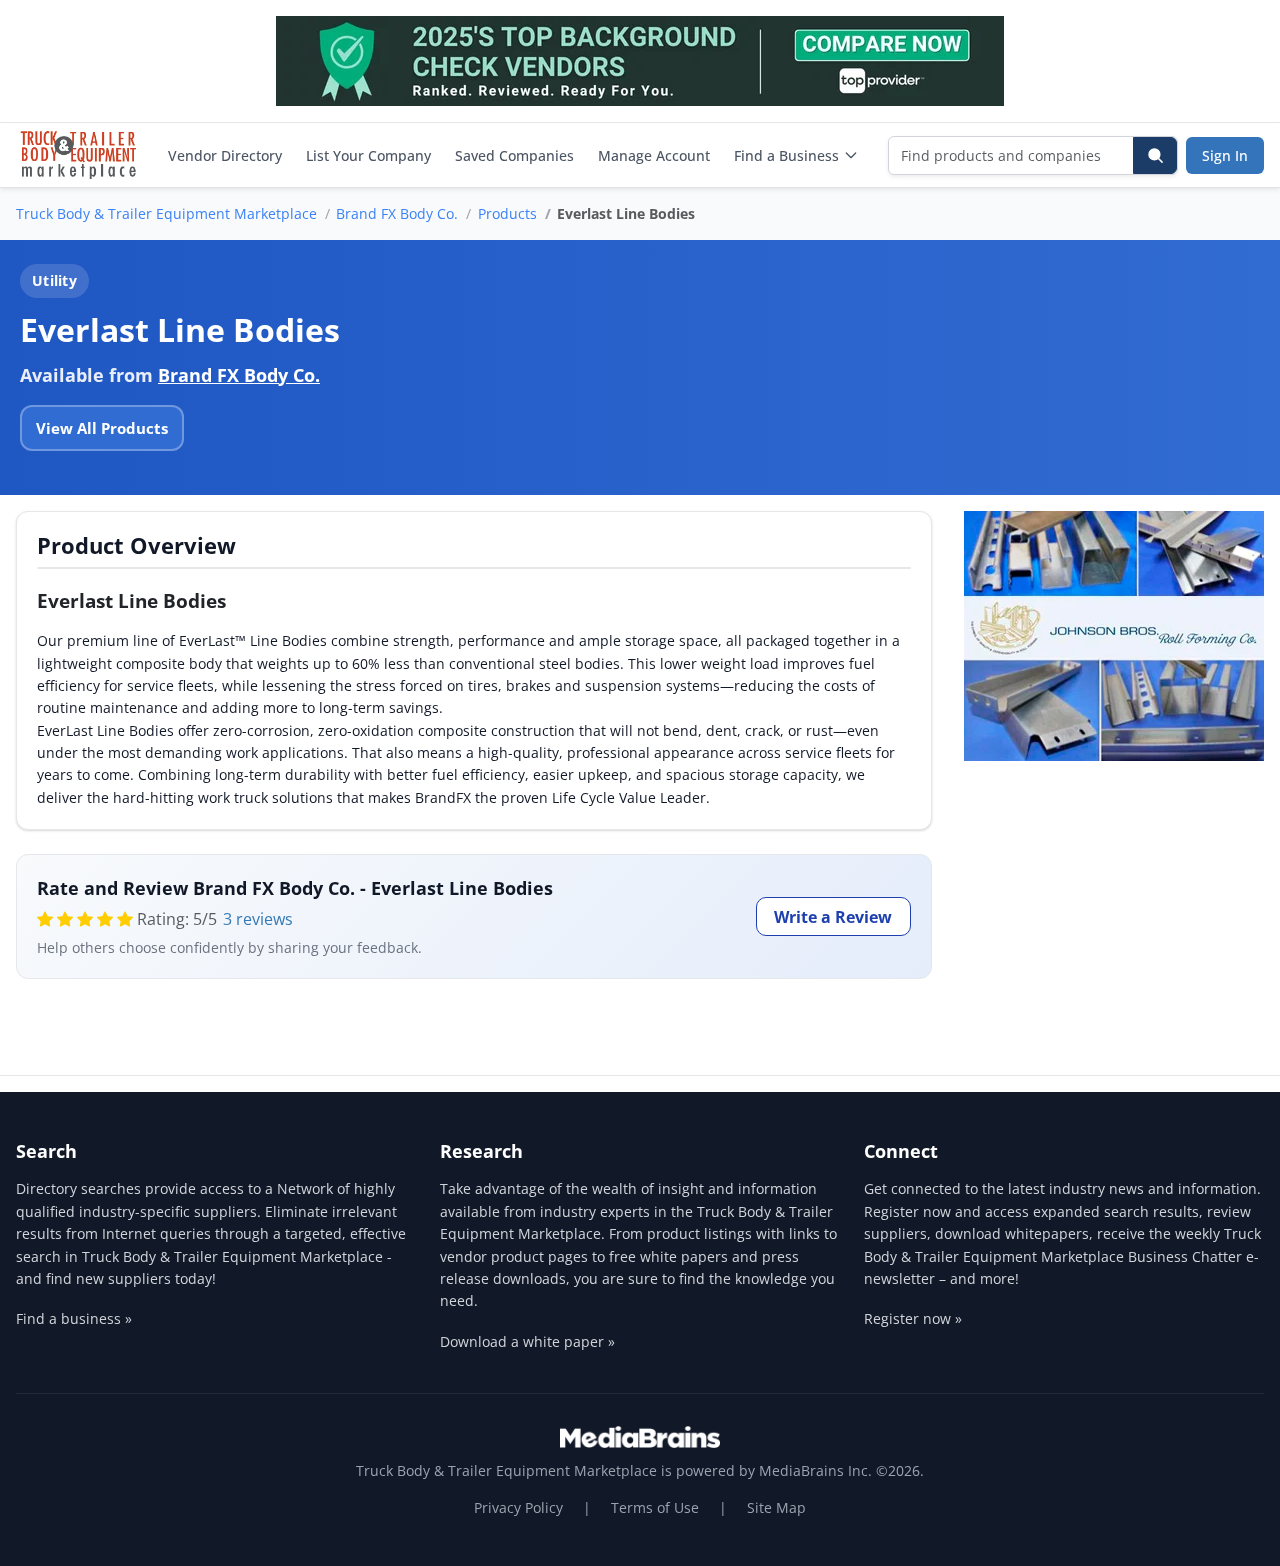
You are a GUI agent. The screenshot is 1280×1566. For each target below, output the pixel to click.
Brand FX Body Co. (397, 213)
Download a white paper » (527, 1341)
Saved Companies (514, 155)
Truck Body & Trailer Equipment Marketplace (166, 213)
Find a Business (786, 155)
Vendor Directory (225, 155)
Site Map (776, 1507)
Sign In (1225, 155)
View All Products (102, 428)
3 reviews (258, 919)
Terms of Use (655, 1507)
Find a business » (74, 1318)
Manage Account (654, 155)
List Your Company (368, 155)
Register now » (913, 1318)
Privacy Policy (518, 1507)
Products (507, 213)
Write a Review (833, 917)
